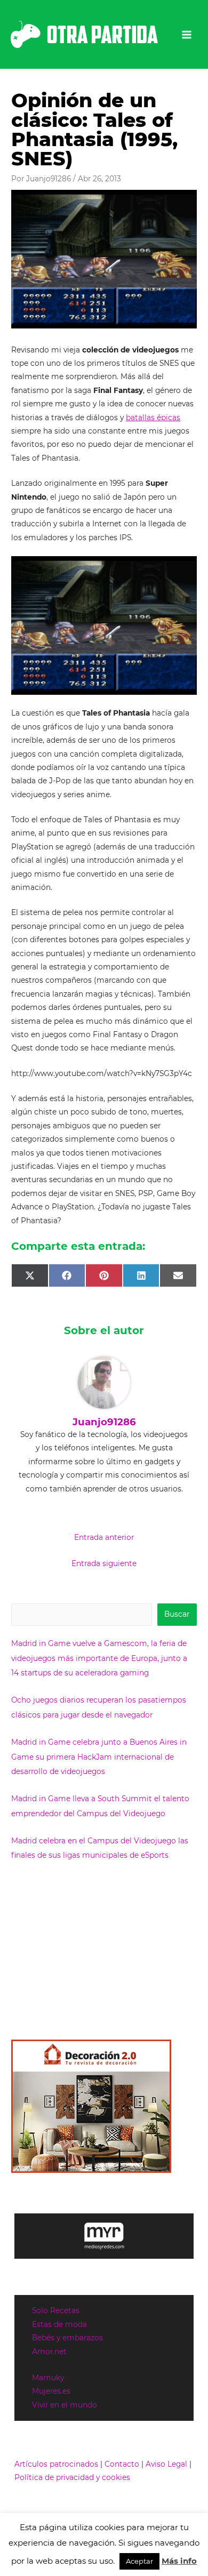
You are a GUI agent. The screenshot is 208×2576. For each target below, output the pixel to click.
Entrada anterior (104, 1537)
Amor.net (49, 2352)
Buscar (177, 1614)
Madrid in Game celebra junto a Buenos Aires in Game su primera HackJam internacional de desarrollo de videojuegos (99, 1757)
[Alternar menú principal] (187, 34)
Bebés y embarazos (67, 2338)
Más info (179, 2561)
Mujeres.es (51, 2391)
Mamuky (48, 2378)
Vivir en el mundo (65, 2405)
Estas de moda (59, 2324)
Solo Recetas (56, 2310)
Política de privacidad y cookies (72, 2477)
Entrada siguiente (104, 1563)
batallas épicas (153, 418)
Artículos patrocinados (56, 2464)
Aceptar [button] (139, 2561)
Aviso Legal (166, 2464)
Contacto (122, 2464)
